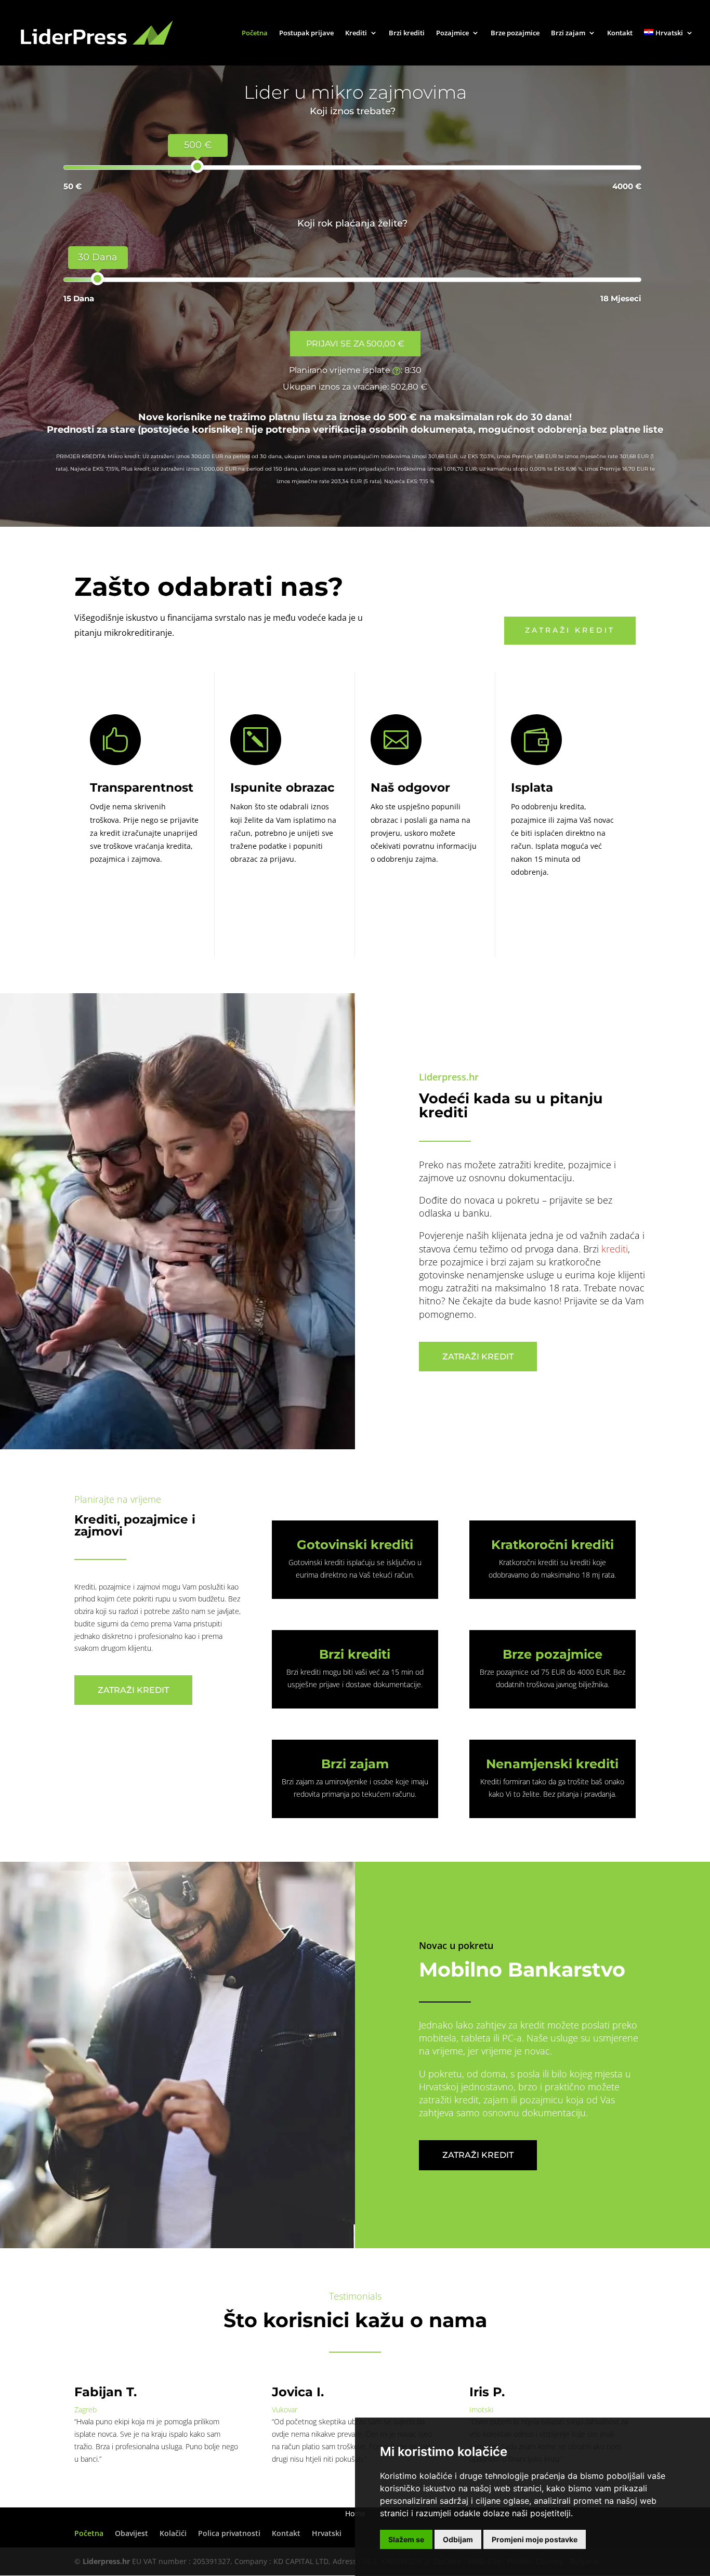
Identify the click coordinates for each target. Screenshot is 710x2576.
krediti (615, 1249)
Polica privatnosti (229, 2533)
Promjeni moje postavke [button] (535, 2539)
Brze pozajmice (515, 33)
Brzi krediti (407, 33)
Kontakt (620, 33)
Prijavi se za (355, 344)
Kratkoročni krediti (553, 1545)
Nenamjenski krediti (552, 1764)
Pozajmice (452, 33)
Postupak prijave (306, 33)
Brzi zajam (568, 33)
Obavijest (132, 2533)
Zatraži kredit (570, 630)
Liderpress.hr (106, 2561)
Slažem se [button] (406, 2539)
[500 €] (197, 166)
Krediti (356, 33)
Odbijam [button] (458, 2539)
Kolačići (173, 2533)
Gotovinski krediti (355, 1545)
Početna (255, 33)
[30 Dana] (97, 279)
